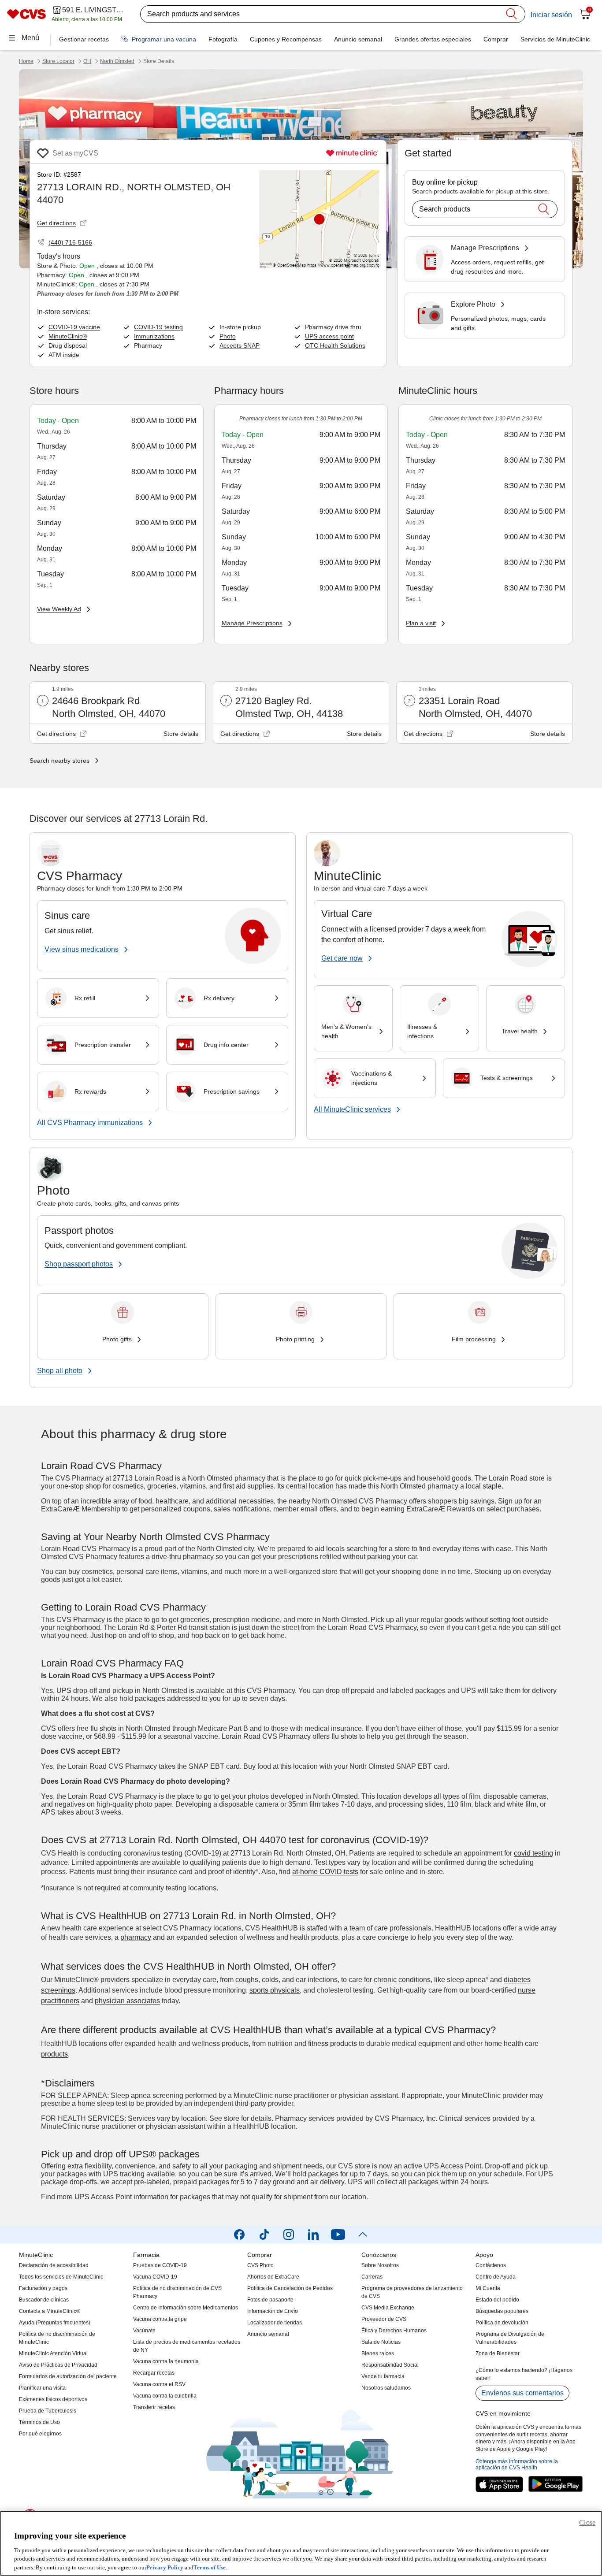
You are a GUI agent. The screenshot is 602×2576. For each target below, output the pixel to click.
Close (587, 2522)
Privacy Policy (165, 2567)
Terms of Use (210, 2567)
